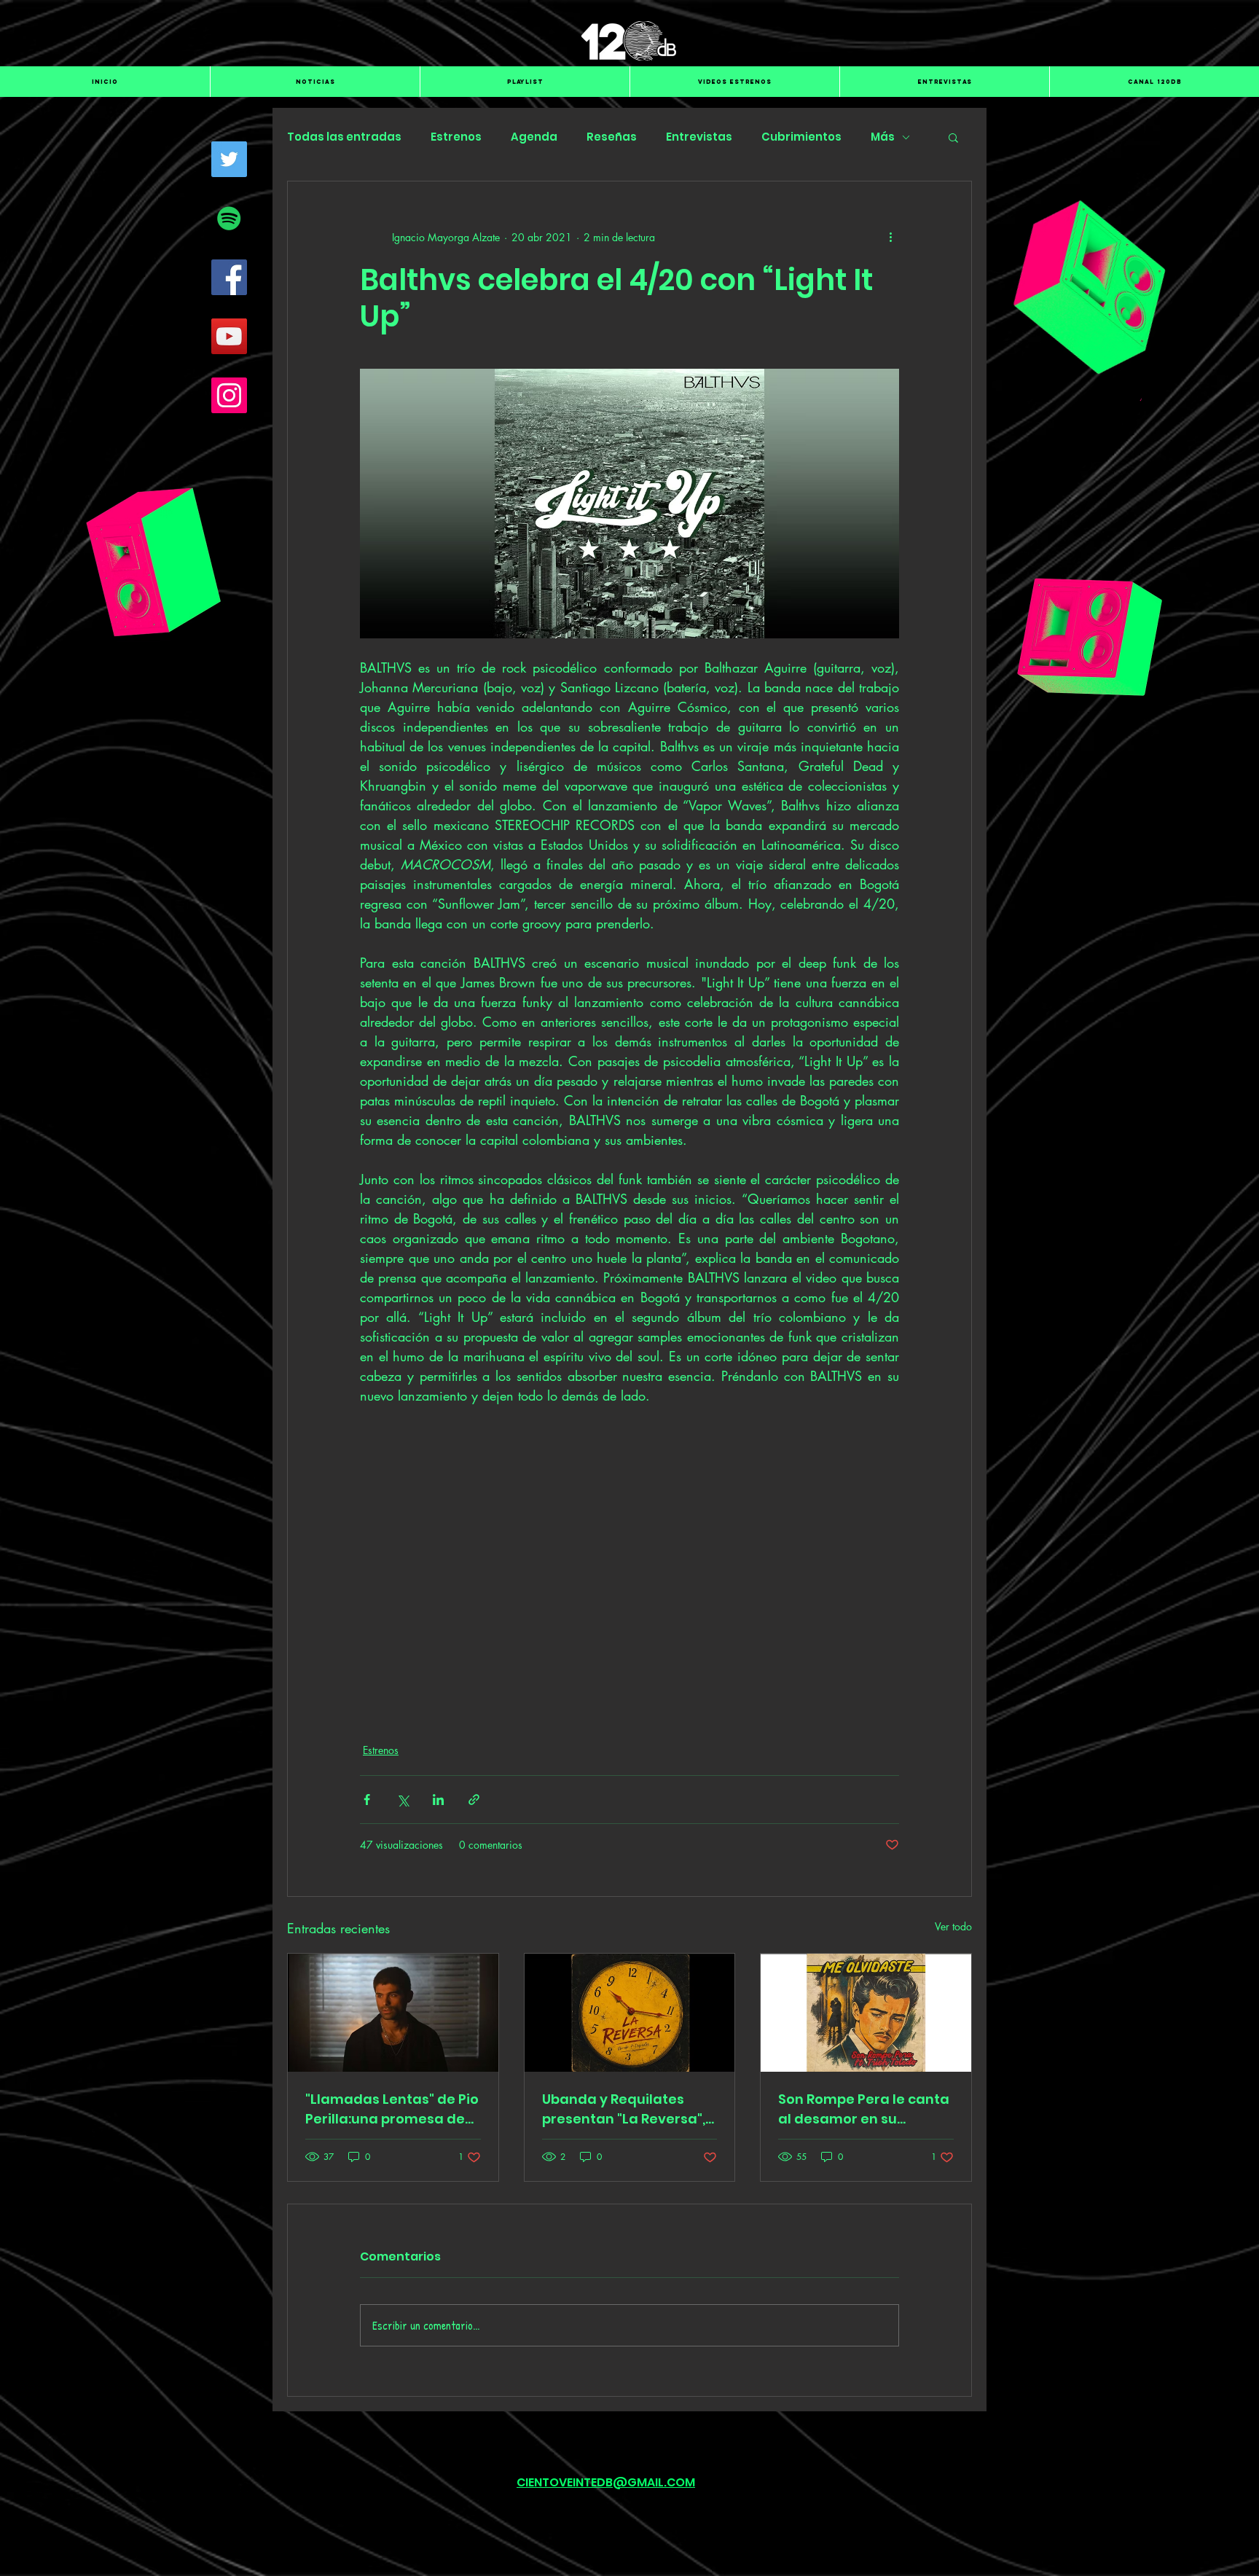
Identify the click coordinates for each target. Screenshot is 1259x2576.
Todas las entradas (344, 137)
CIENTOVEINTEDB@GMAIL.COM (606, 2482)
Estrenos (456, 137)
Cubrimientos (801, 137)
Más (883, 137)
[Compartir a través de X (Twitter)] (403, 1800)
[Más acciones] (890, 237)
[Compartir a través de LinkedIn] (438, 1800)
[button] (953, 137)
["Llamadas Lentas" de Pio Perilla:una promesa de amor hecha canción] (393, 2013)
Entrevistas (699, 137)
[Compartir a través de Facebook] (367, 1800)
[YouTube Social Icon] (229, 336)
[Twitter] (229, 159)
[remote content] (630, 1565)
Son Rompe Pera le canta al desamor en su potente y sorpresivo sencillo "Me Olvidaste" (864, 2109)
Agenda (534, 137)
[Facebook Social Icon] (229, 277)
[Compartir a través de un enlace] (474, 1800)
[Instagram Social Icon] (229, 395)
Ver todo (953, 1926)
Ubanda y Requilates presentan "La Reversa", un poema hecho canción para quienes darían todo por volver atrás (629, 2109)
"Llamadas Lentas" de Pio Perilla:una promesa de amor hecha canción (392, 2109)
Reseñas (612, 137)
